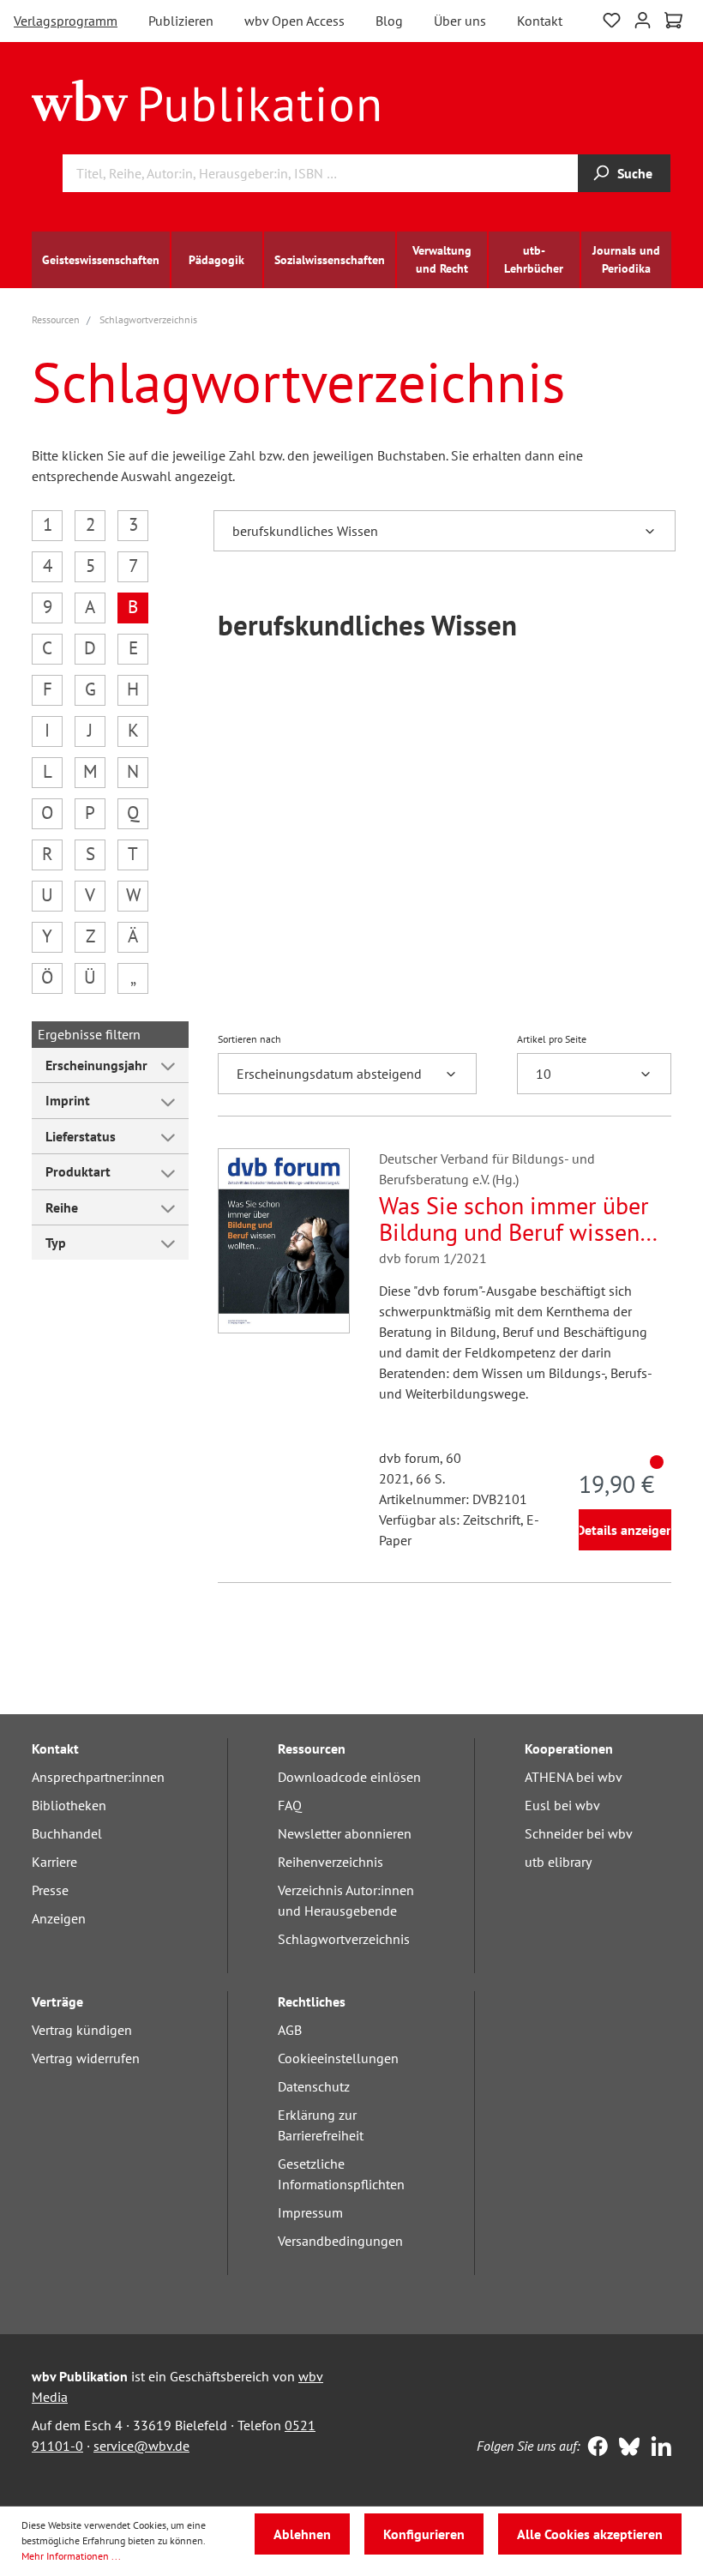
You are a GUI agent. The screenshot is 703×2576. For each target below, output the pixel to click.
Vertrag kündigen (82, 2030)
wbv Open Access (294, 21)
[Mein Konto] (643, 18)
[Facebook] (594, 2448)
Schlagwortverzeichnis (344, 1939)
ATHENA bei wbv (574, 1777)
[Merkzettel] (612, 18)
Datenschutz (314, 2086)
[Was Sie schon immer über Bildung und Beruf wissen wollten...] (284, 1241)
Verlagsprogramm (66, 21)
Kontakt (540, 21)
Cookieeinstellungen (338, 2058)
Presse (50, 1890)
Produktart (78, 1171)
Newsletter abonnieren (345, 1833)
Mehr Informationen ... (71, 2556)
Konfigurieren (424, 2534)
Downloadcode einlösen (349, 1777)
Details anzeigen (625, 1530)
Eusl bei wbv (562, 1805)
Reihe (62, 1207)
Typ (56, 1243)
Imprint (68, 1100)
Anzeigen (59, 1918)
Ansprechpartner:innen (98, 1777)
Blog (389, 21)
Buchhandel (67, 1833)
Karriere (54, 1862)
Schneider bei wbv (579, 1833)
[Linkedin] (657, 2448)
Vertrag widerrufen (86, 2058)
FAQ (290, 1805)
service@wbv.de (141, 2446)
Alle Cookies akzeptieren (590, 2534)
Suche (635, 173)
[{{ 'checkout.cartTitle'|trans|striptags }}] (673, 21)
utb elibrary (558, 1862)
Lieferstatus (81, 1136)
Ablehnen (302, 2534)
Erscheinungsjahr (96, 1065)
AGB (290, 2030)
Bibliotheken (69, 1805)
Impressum (310, 2212)
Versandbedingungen (340, 2241)
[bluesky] (625, 2448)
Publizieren (181, 21)
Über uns (460, 21)
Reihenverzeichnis (330, 1862)
